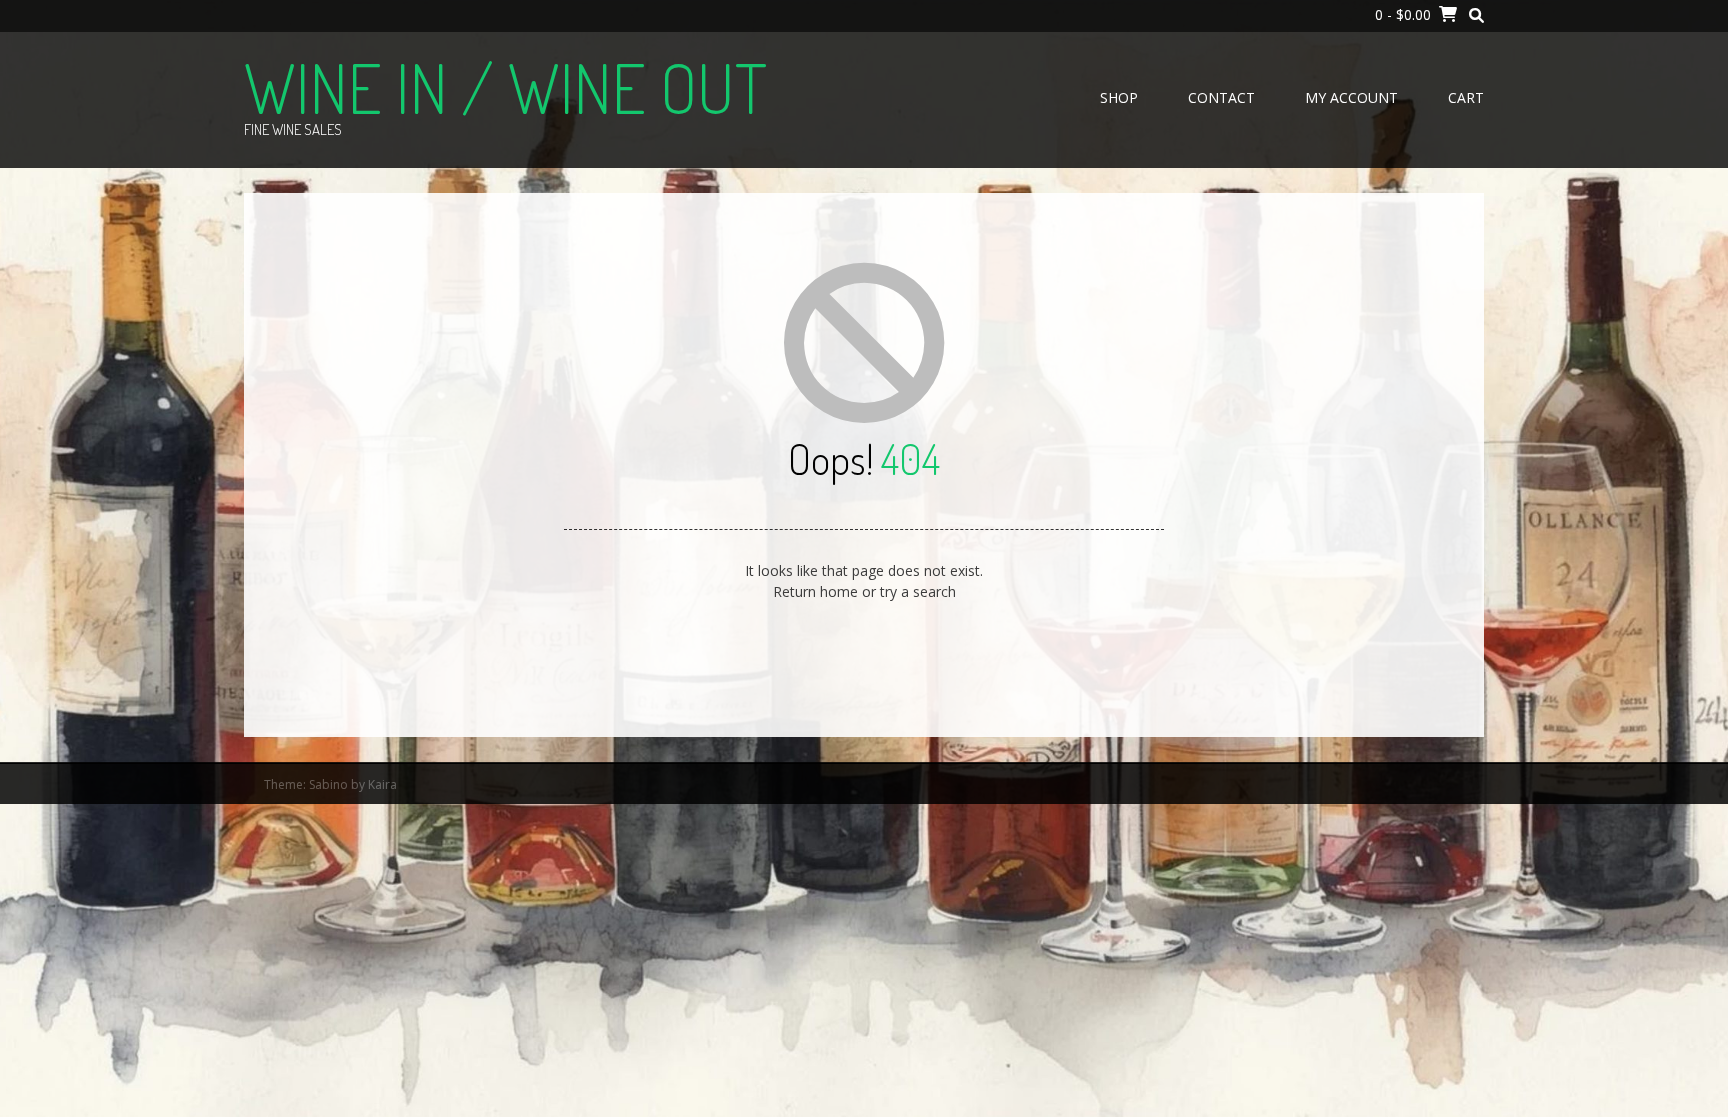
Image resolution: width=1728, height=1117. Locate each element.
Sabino (328, 784)
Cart (1466, 97)
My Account (1351, 97)
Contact (1221, 97)
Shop (1119, 97)
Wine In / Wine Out (505, 87)
